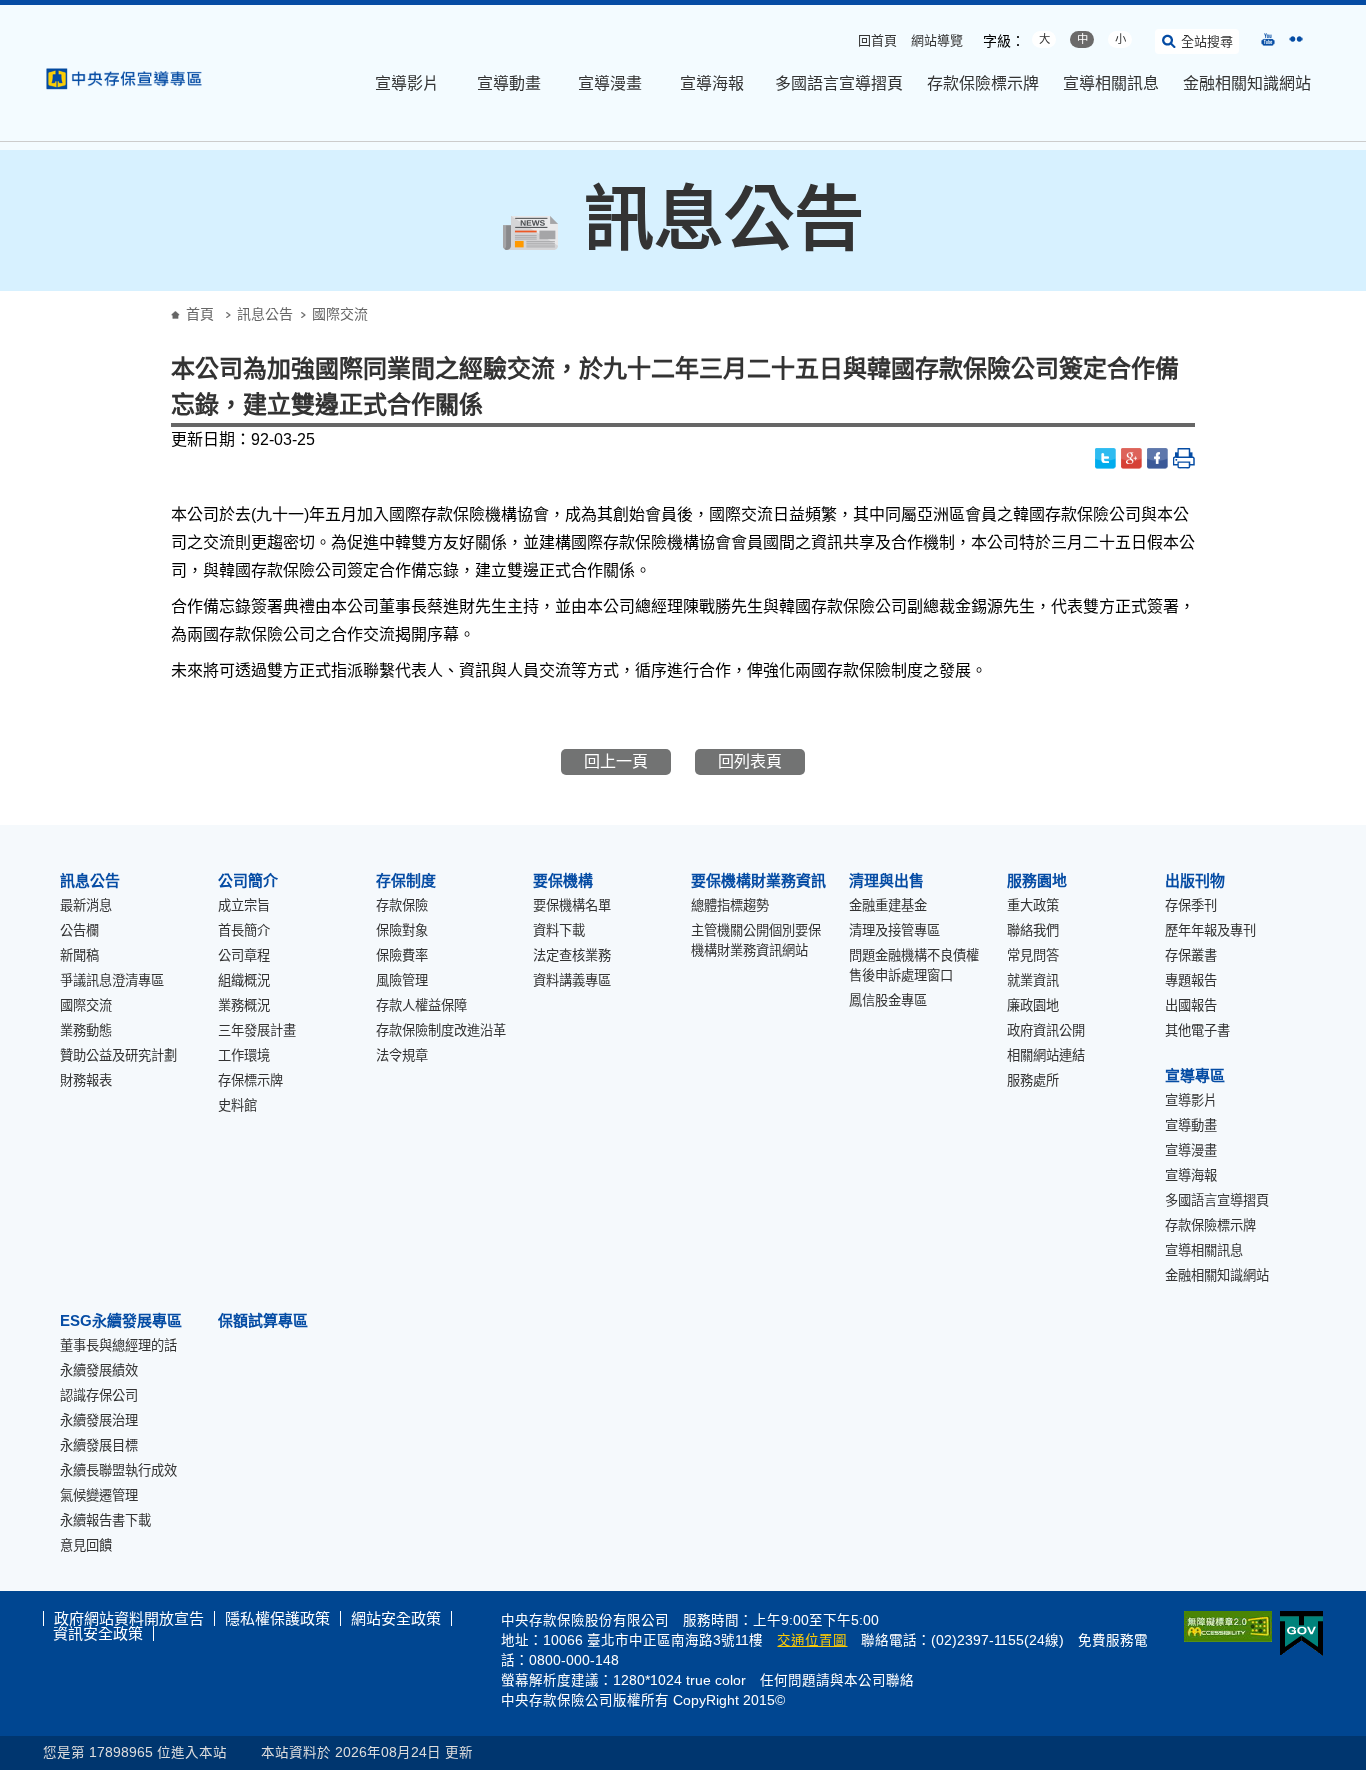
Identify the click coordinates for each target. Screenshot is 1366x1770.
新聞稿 (79, 955)
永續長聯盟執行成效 (118, 1470)
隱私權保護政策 (277, 1618)
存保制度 (406, 880)
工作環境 (244, 1055)
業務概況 (244, 1005)
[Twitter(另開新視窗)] (1106, 458)
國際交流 (86, 1005)
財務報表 (86, 1080)
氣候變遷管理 (99, 1495)
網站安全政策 (396, 1618)
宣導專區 (1195, 1075)
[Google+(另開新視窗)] (1132, 458)
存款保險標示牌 (983, 84)
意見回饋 (86, 1545)
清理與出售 (886, 880)
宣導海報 (712, 84)
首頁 (200, 314)
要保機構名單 (572, 905)
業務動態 (86, 1030)
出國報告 (1191, 1005)
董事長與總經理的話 (118, 1345)
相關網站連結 (1046, 1055)
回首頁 (877, 40)
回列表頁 (750, 761)
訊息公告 (265, 314)
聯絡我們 (1033, 930)
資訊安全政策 (98, 1633)
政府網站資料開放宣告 (129, 1618)
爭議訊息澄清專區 (112, 980)
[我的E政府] (1297, 1633)
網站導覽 (937, 40)
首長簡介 (244, 930)
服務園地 (1037, 880)
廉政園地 (1033, 1005)
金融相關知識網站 (1247, 84)
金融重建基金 (888, 905)
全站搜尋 (1207, 41)
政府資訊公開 (1046, 1030)
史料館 (237, 1105)
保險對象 (402, 930)
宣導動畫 (509, 84)
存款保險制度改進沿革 (441, 1030)
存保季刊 (1191, 905)
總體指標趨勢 (730, 905)
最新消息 (86, 905)
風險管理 (402, 980)
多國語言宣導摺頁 (839, 84)
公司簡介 (248, 880)
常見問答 (1033, 955)
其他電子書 (1197, 1030)
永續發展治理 (99, 1420)
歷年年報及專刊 (1210, 930)
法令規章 (402, 1055)
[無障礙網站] (1224, 1626)
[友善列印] (1184, 458)
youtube (1268, 39)
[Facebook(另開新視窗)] (1158, 458)
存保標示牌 (250, 1080)
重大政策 (1033, 905)
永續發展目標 (99, 1445)
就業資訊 (1033, 980)
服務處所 (1033, 1080)
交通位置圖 (812, 1640)
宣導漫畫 (610, 84)
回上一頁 (616, 761)
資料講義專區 (572, 980)
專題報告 (1191, 980)
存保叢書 (1191, 955)
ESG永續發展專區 (121, 1320)
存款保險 (402, 905)
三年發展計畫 (257, 1030)
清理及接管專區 (894, 930)
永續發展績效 (99, 1370)
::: (6, 12)
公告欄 (79, 930)
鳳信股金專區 (888, 1000)
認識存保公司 (99, 1395)
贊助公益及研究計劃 (118, 1055)
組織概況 (244, 980)
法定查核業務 (572, 955)
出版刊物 (1195, 880)
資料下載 (559, 930)
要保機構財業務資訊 (758, 880)
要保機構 (563, 880)
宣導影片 (407, 84)
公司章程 (244, 955)
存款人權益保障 (421, 1005)
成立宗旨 (244, 905)
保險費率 (402, 955)
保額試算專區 (263, 1320)
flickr (1296, 39)
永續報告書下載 (105, 1520)
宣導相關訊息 (1111, 84)
